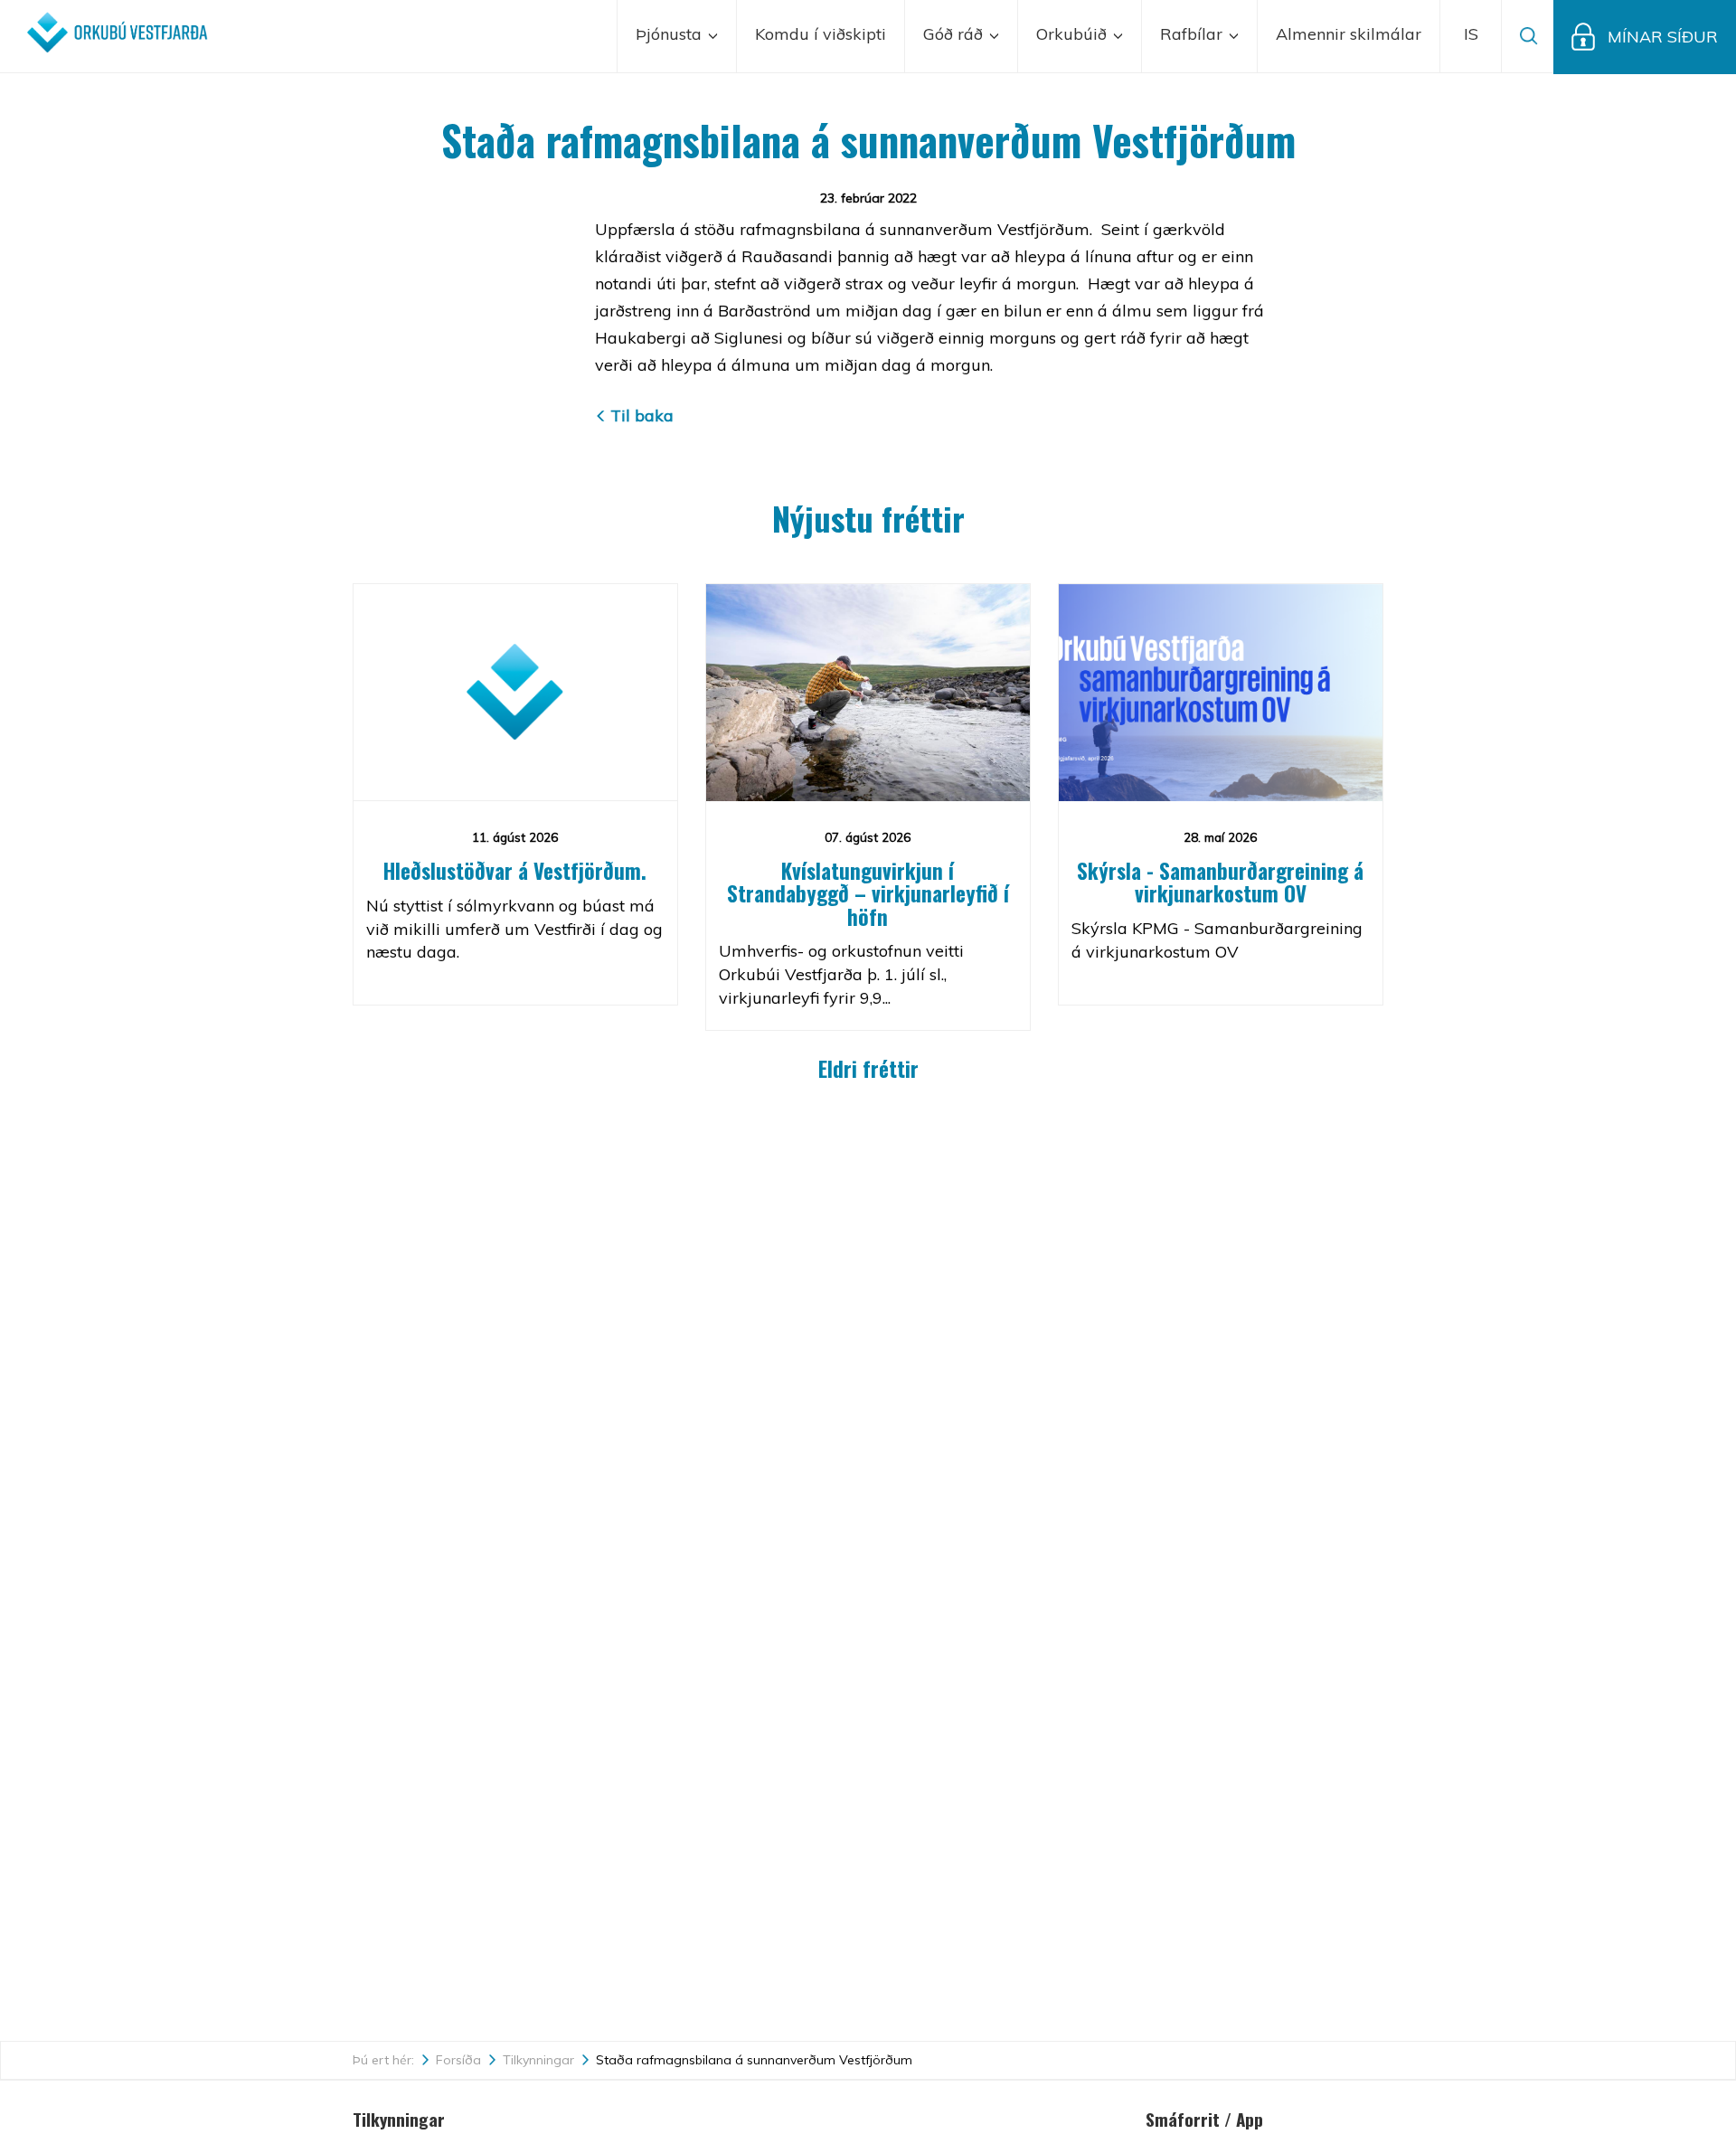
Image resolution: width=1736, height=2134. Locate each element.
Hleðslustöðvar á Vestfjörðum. (515, 871)
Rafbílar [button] (1193, 34)
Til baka (642, 415)
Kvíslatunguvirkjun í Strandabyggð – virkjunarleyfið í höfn (868, 894)
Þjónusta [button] (671, 34)
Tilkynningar (538, 2060)
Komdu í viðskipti (821, 34)
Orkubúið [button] (1074, 34)
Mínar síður (1663, 37)
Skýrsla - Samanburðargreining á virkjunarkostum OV (1220, 882)
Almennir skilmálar (1349, 34)
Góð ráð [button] (955, 34)
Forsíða (458, 2060)
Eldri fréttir (868, 1069)
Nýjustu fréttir (868, 518)
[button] (1471, 36)
